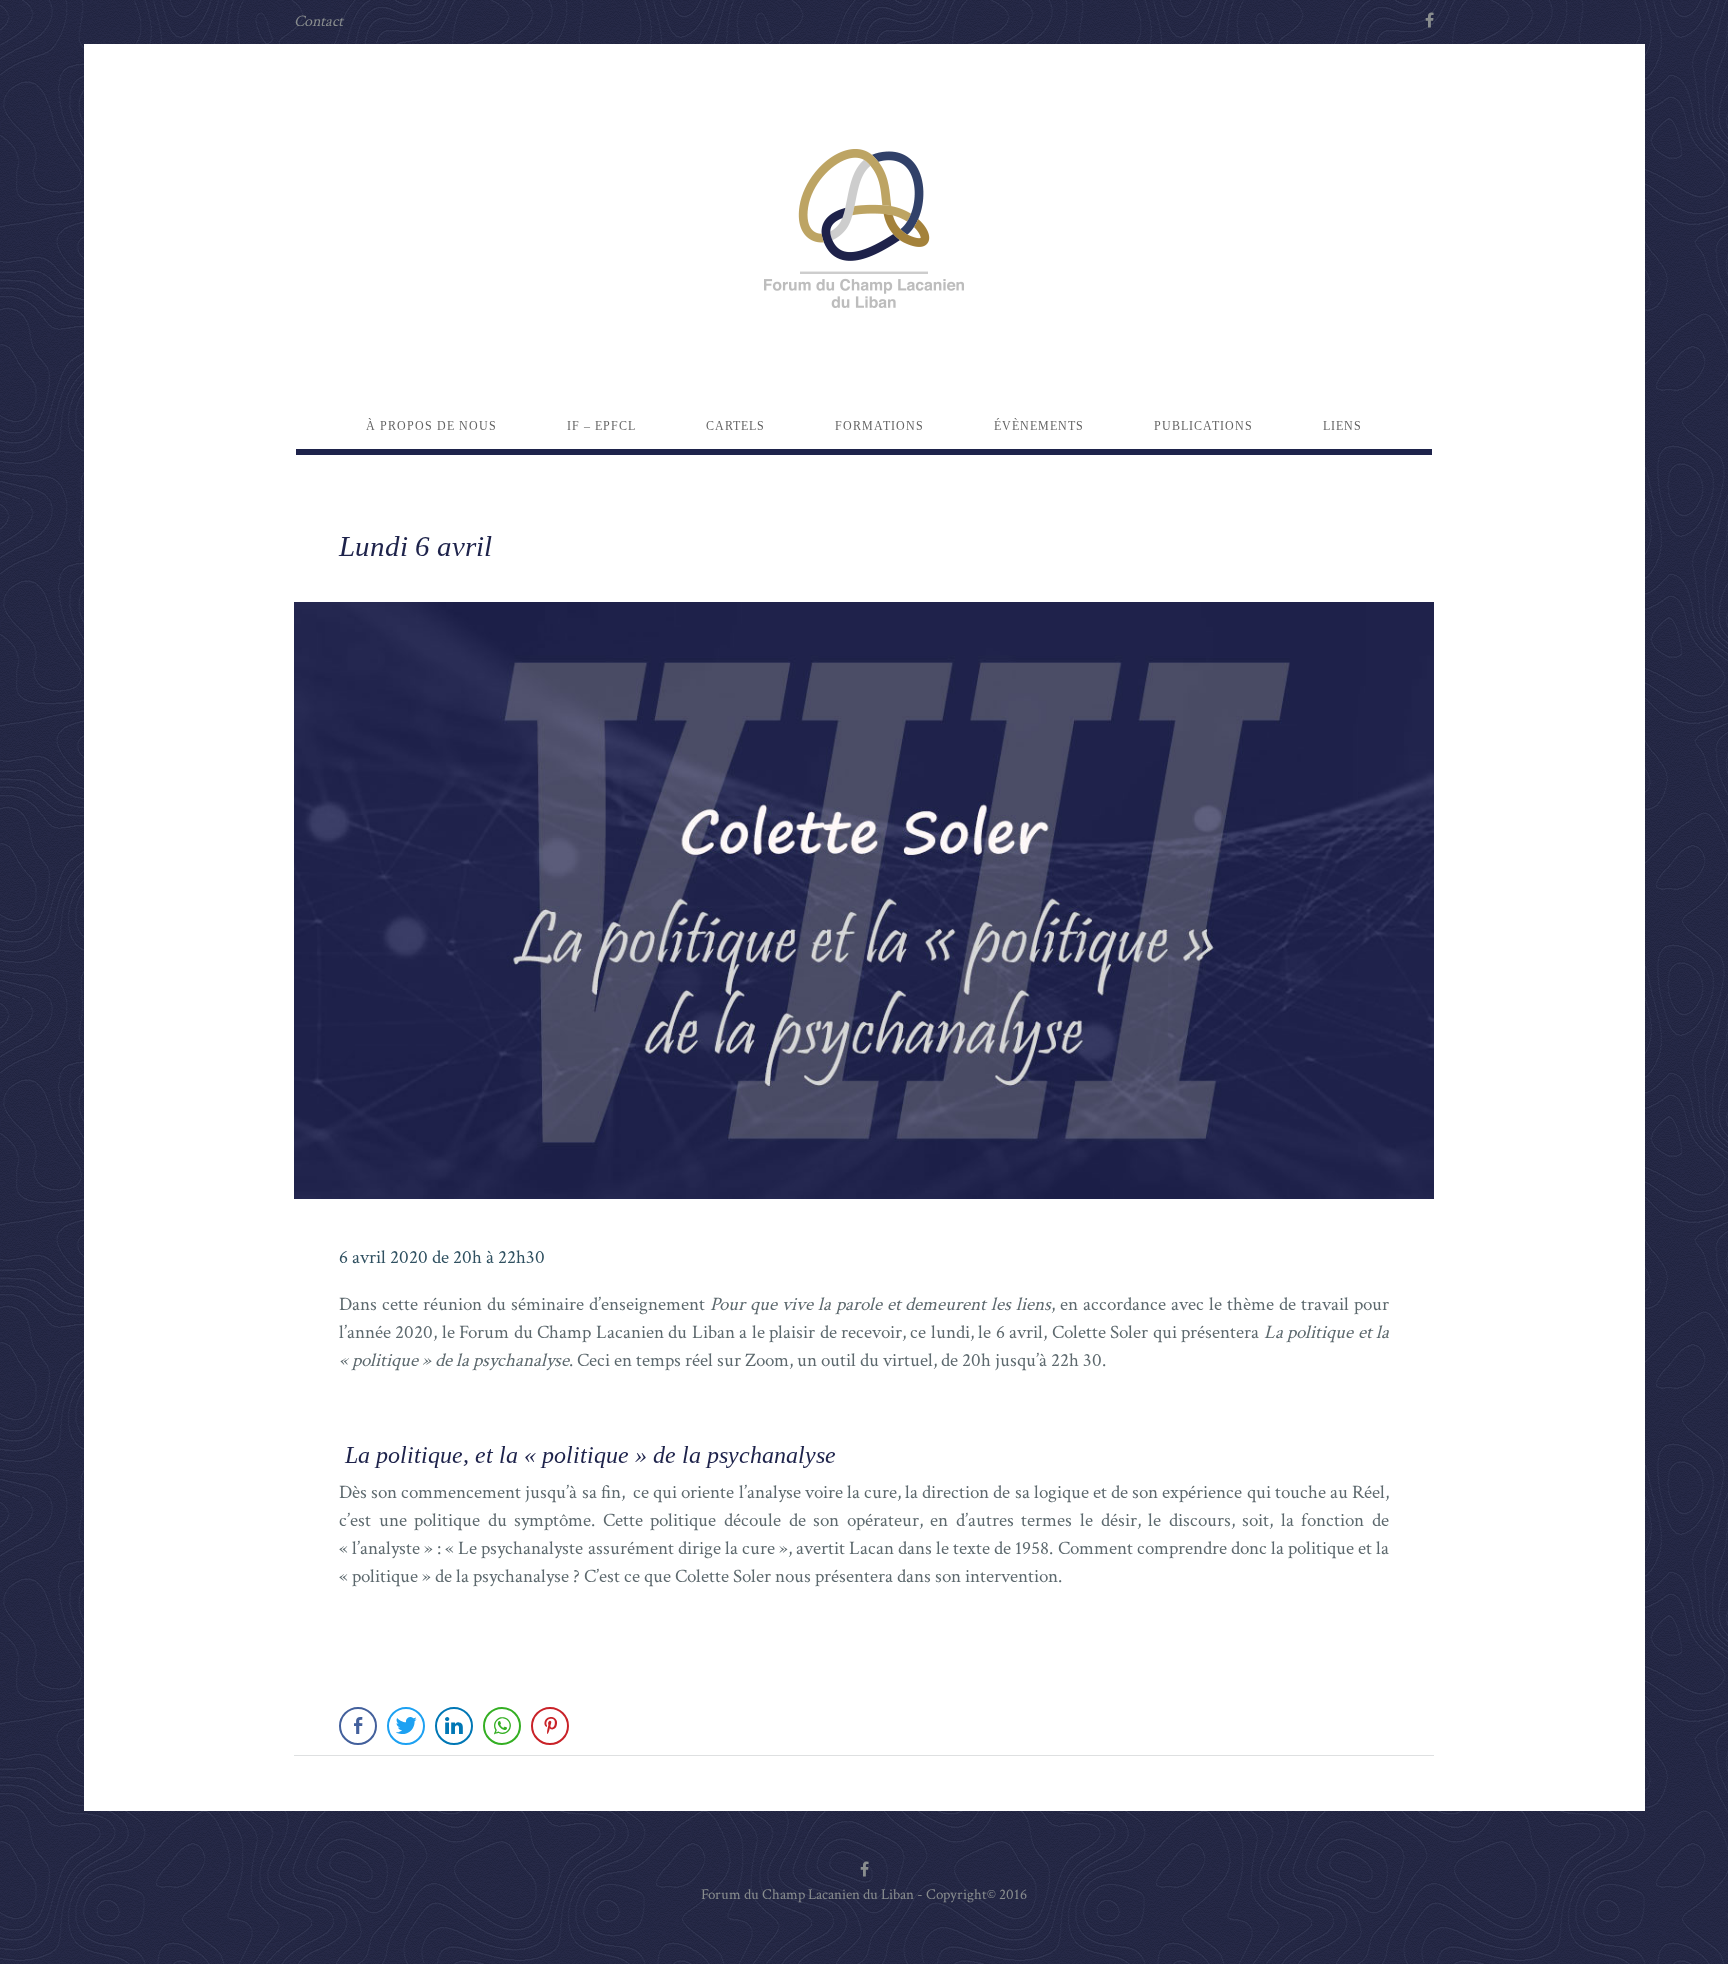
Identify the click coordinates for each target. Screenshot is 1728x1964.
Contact (318, 21)
